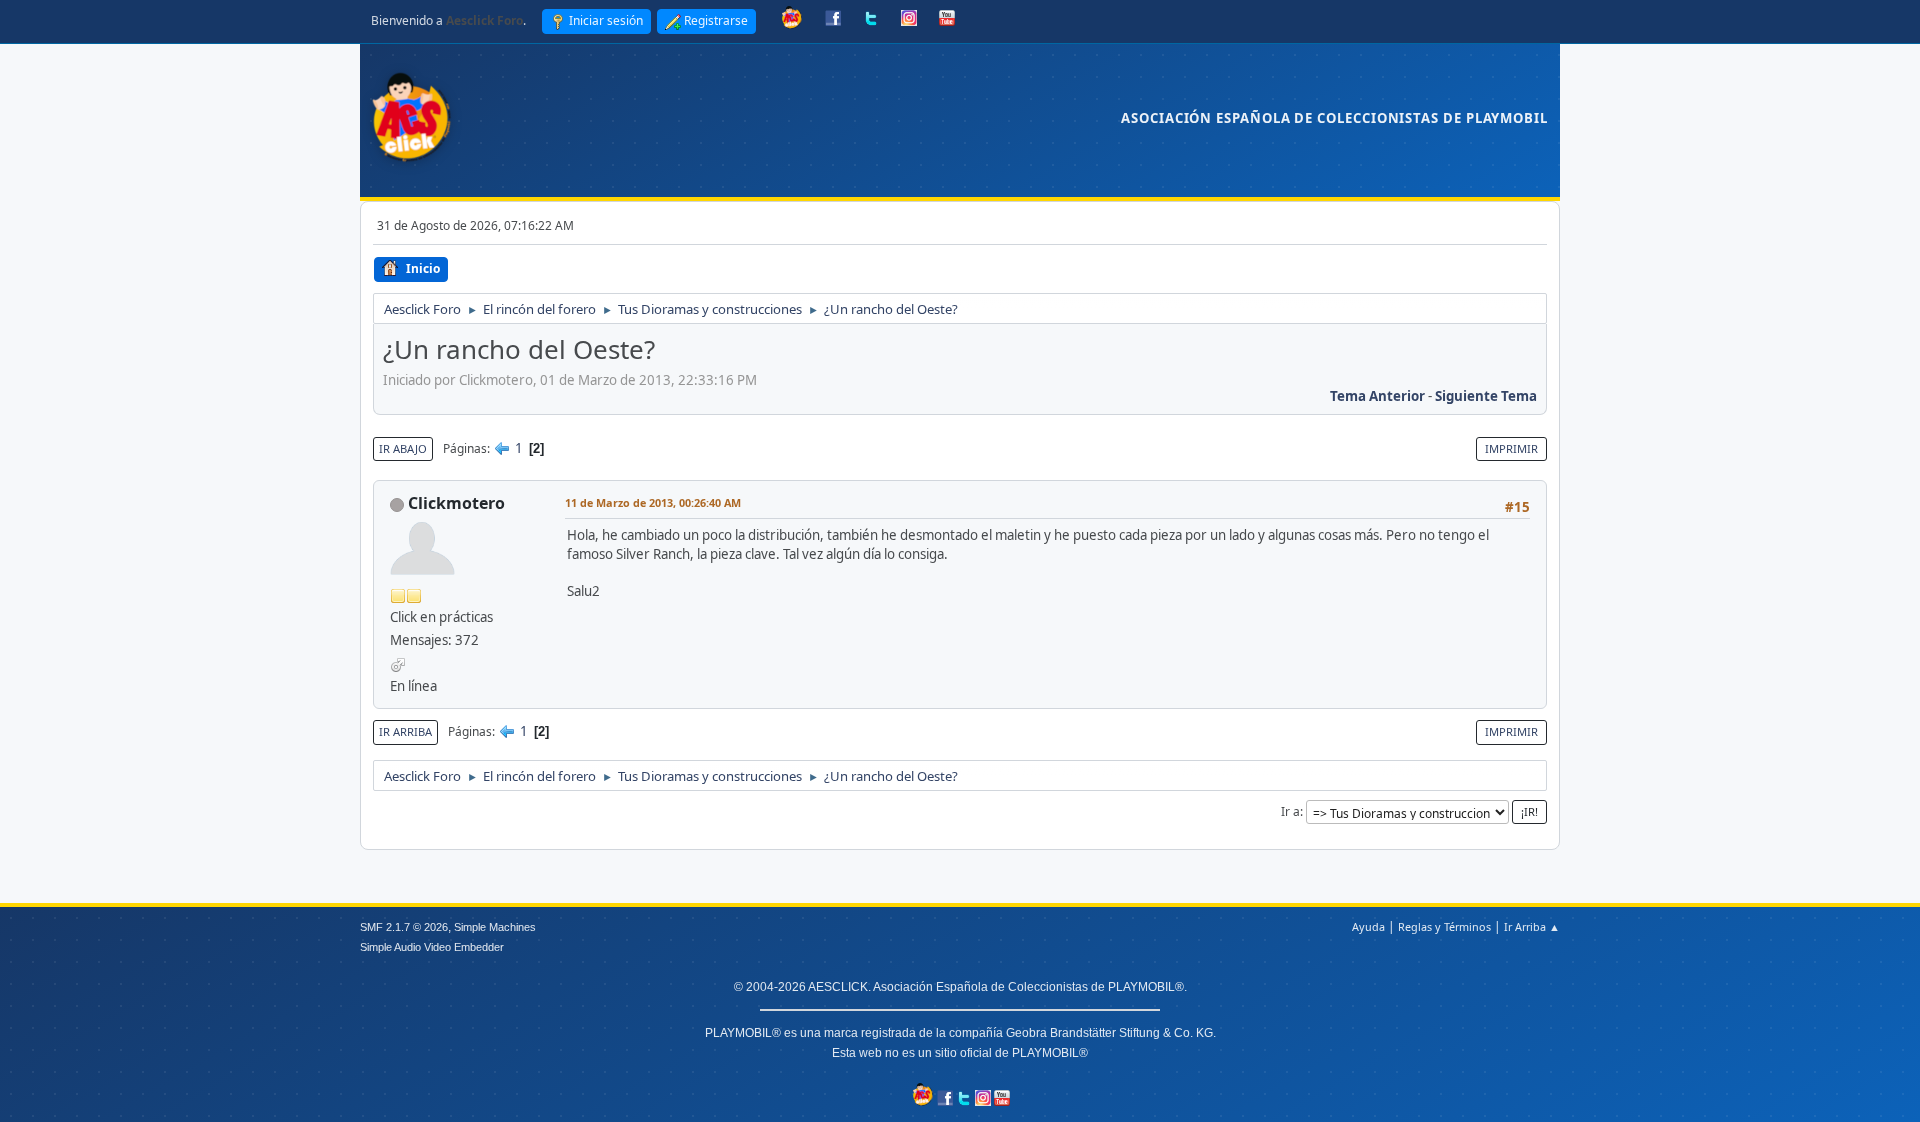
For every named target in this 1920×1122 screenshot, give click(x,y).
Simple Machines (495, 927)
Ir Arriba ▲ (1532, 926)
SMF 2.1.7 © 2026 (404, 927)
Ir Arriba (405, 731)
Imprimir (1511, 448)
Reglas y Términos (1444, 926)
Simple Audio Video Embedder (432, 947)
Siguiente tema (1486, 396)
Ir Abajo (403, 448)
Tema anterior (1377, 396)
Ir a (1290, 811)
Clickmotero (456, 503)
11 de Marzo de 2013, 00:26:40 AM (653, 502)
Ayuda (1368, 926)
